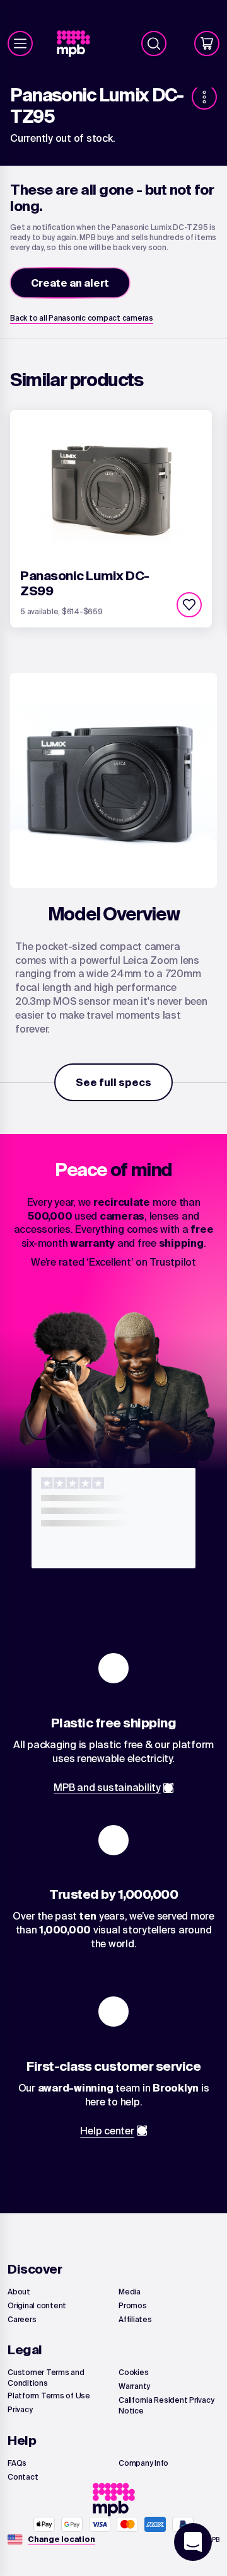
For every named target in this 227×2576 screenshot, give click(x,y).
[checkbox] (189, 605)
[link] (79, 44)
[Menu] (20, 43)
